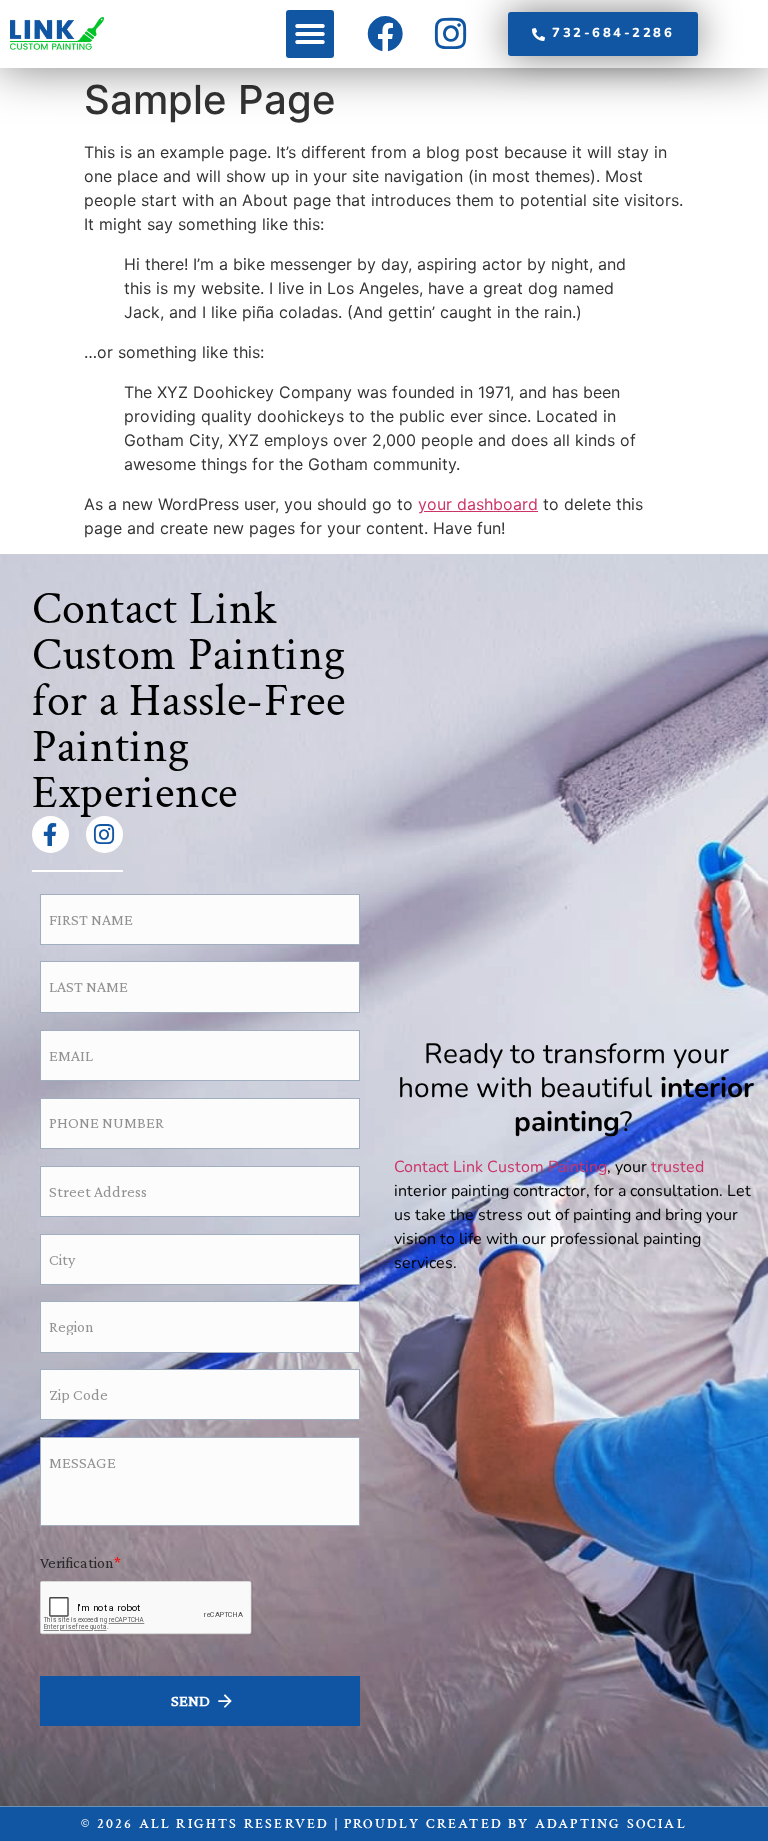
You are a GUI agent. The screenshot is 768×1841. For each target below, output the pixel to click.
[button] (310, 34)
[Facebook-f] (50, 834)
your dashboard (478, 504)
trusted (677, 1167)
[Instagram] (104, 834)
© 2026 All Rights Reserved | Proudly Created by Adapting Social (384, 1824)
